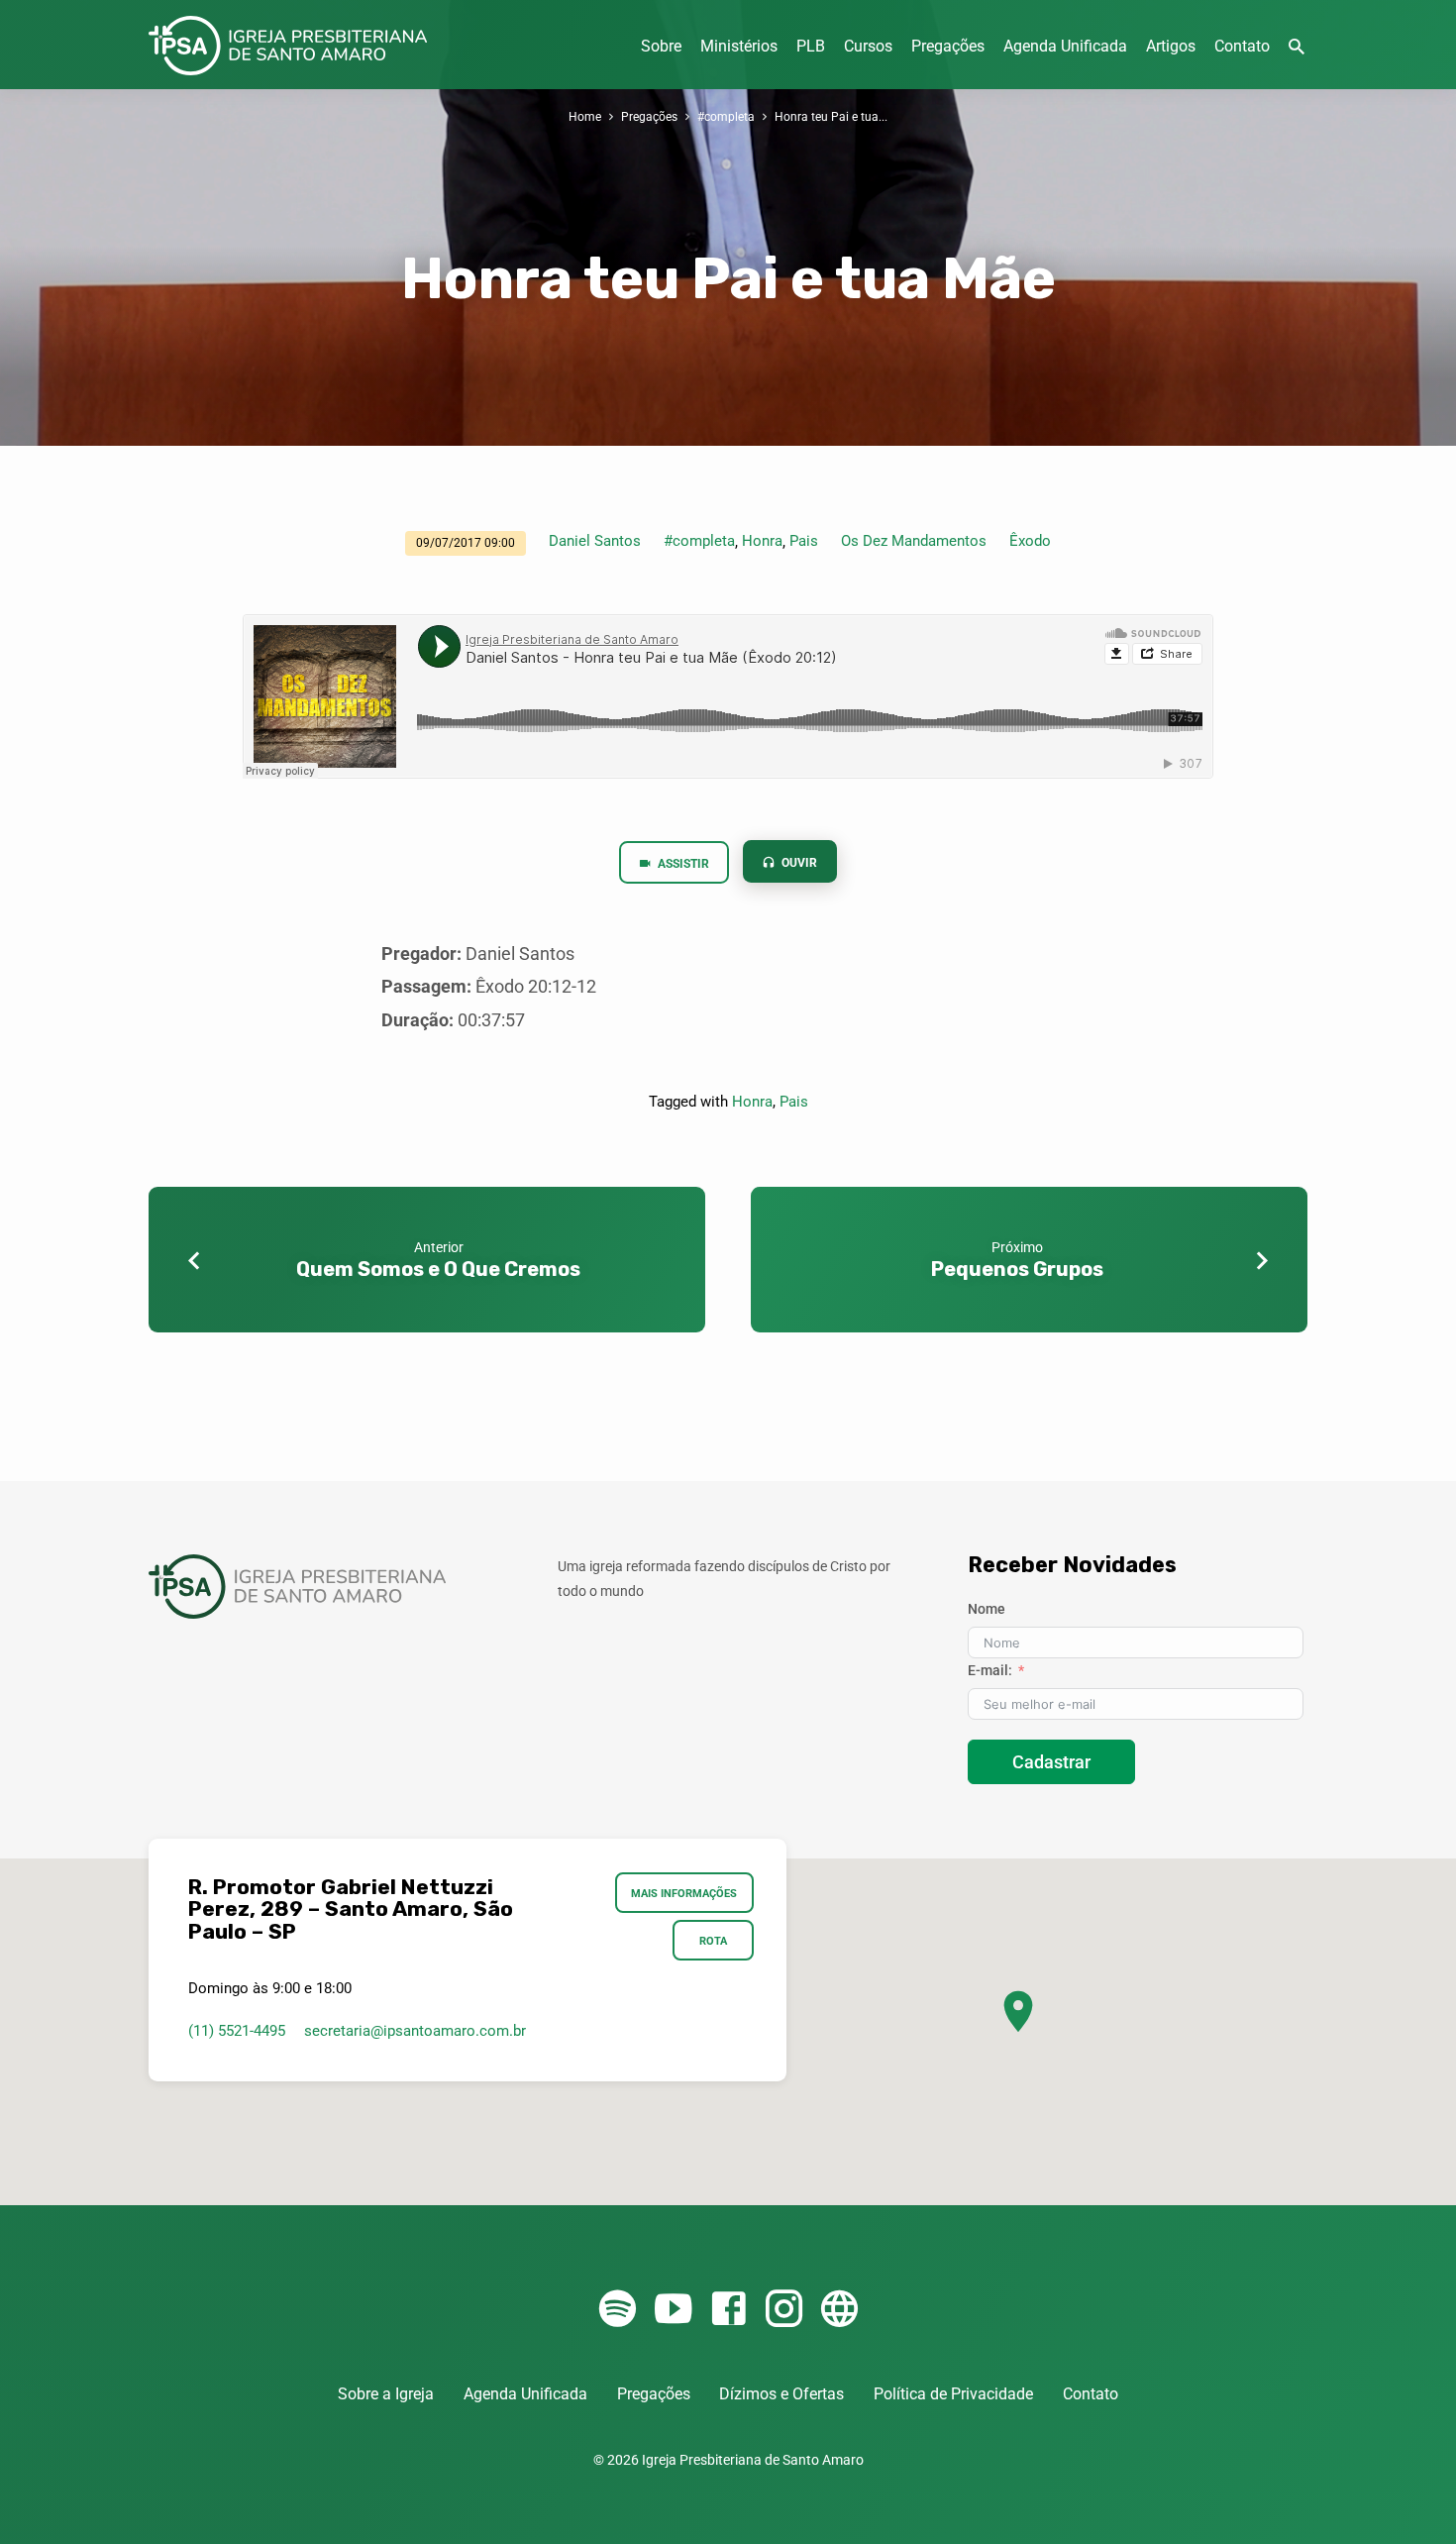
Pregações (948, 46)
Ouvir (798, 863)
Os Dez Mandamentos (914, 541)
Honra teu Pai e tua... (831, 116)
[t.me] (839, 2310)
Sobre (661, 46)
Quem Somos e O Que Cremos (438, 1269)
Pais (804, 541)
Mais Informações (685, 1893)
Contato (1242, 46)
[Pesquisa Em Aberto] (1297, 47)
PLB (811, 46)
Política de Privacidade (953, 2394)
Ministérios (739, 46)
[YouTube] (673, 2310)
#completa (726, 116)
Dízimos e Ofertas (781, 2394)
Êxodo (1030, 541)
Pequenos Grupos (1017, 1269)
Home (585, 116)
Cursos (868, 46)
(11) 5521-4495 (237, 2031)
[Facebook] (728, 2310)
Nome (987, 1609)
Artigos (1171, 46)
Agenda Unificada (1065, 46)
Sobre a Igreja (386, 2394)
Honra (762, 541)
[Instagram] (784, 2310)
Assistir (682, 864)
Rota (713, 1941)
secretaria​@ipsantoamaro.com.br (415, 2031)
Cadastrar (1051, 1762)
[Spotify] (618, 2310)
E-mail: (990, 1670)
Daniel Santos (595, 541)
